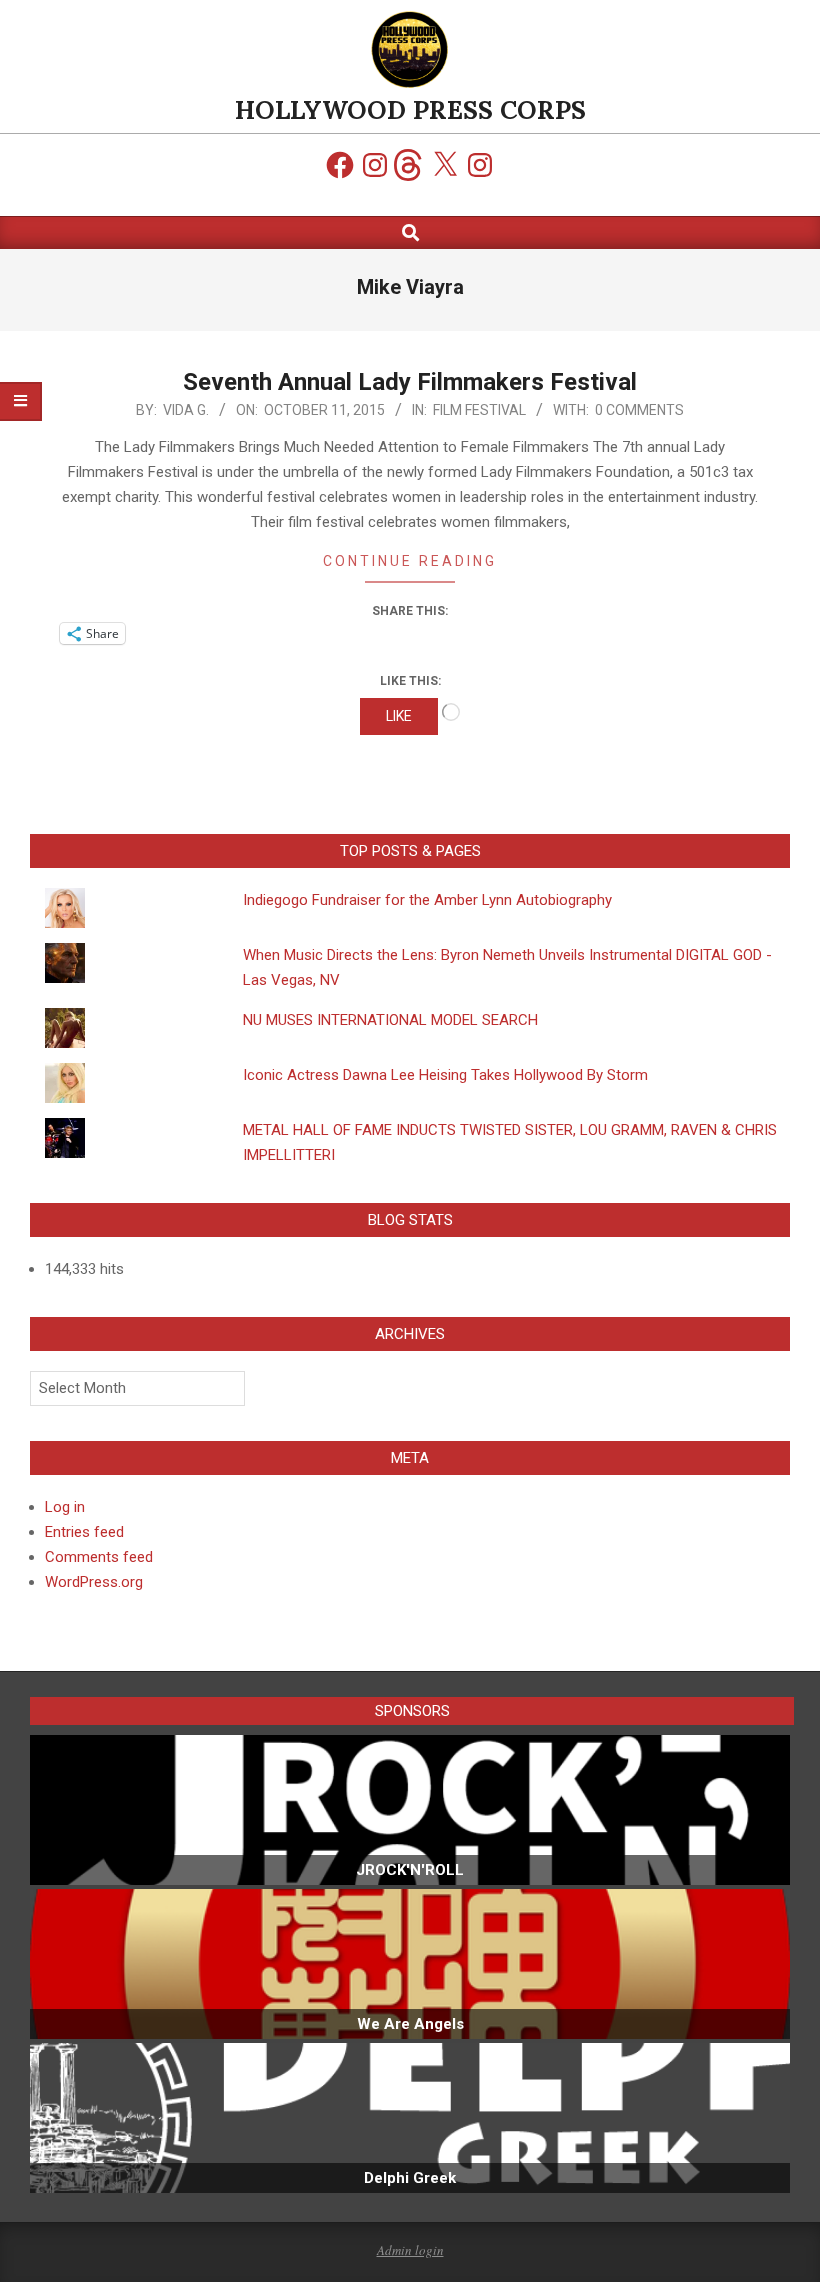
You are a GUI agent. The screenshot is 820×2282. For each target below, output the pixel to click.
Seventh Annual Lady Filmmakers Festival (410, 382)
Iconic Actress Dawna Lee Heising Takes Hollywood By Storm (445, 1075)
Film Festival (479, 410)
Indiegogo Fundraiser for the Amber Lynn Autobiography (427, 900)
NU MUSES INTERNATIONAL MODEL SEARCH (390, 1020)
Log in (65, 1507)
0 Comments (639, 410)
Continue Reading (410, 561)
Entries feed (84, 1532)
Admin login (410, 2250)
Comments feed (99, 1557)
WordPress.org (94, 1582)
